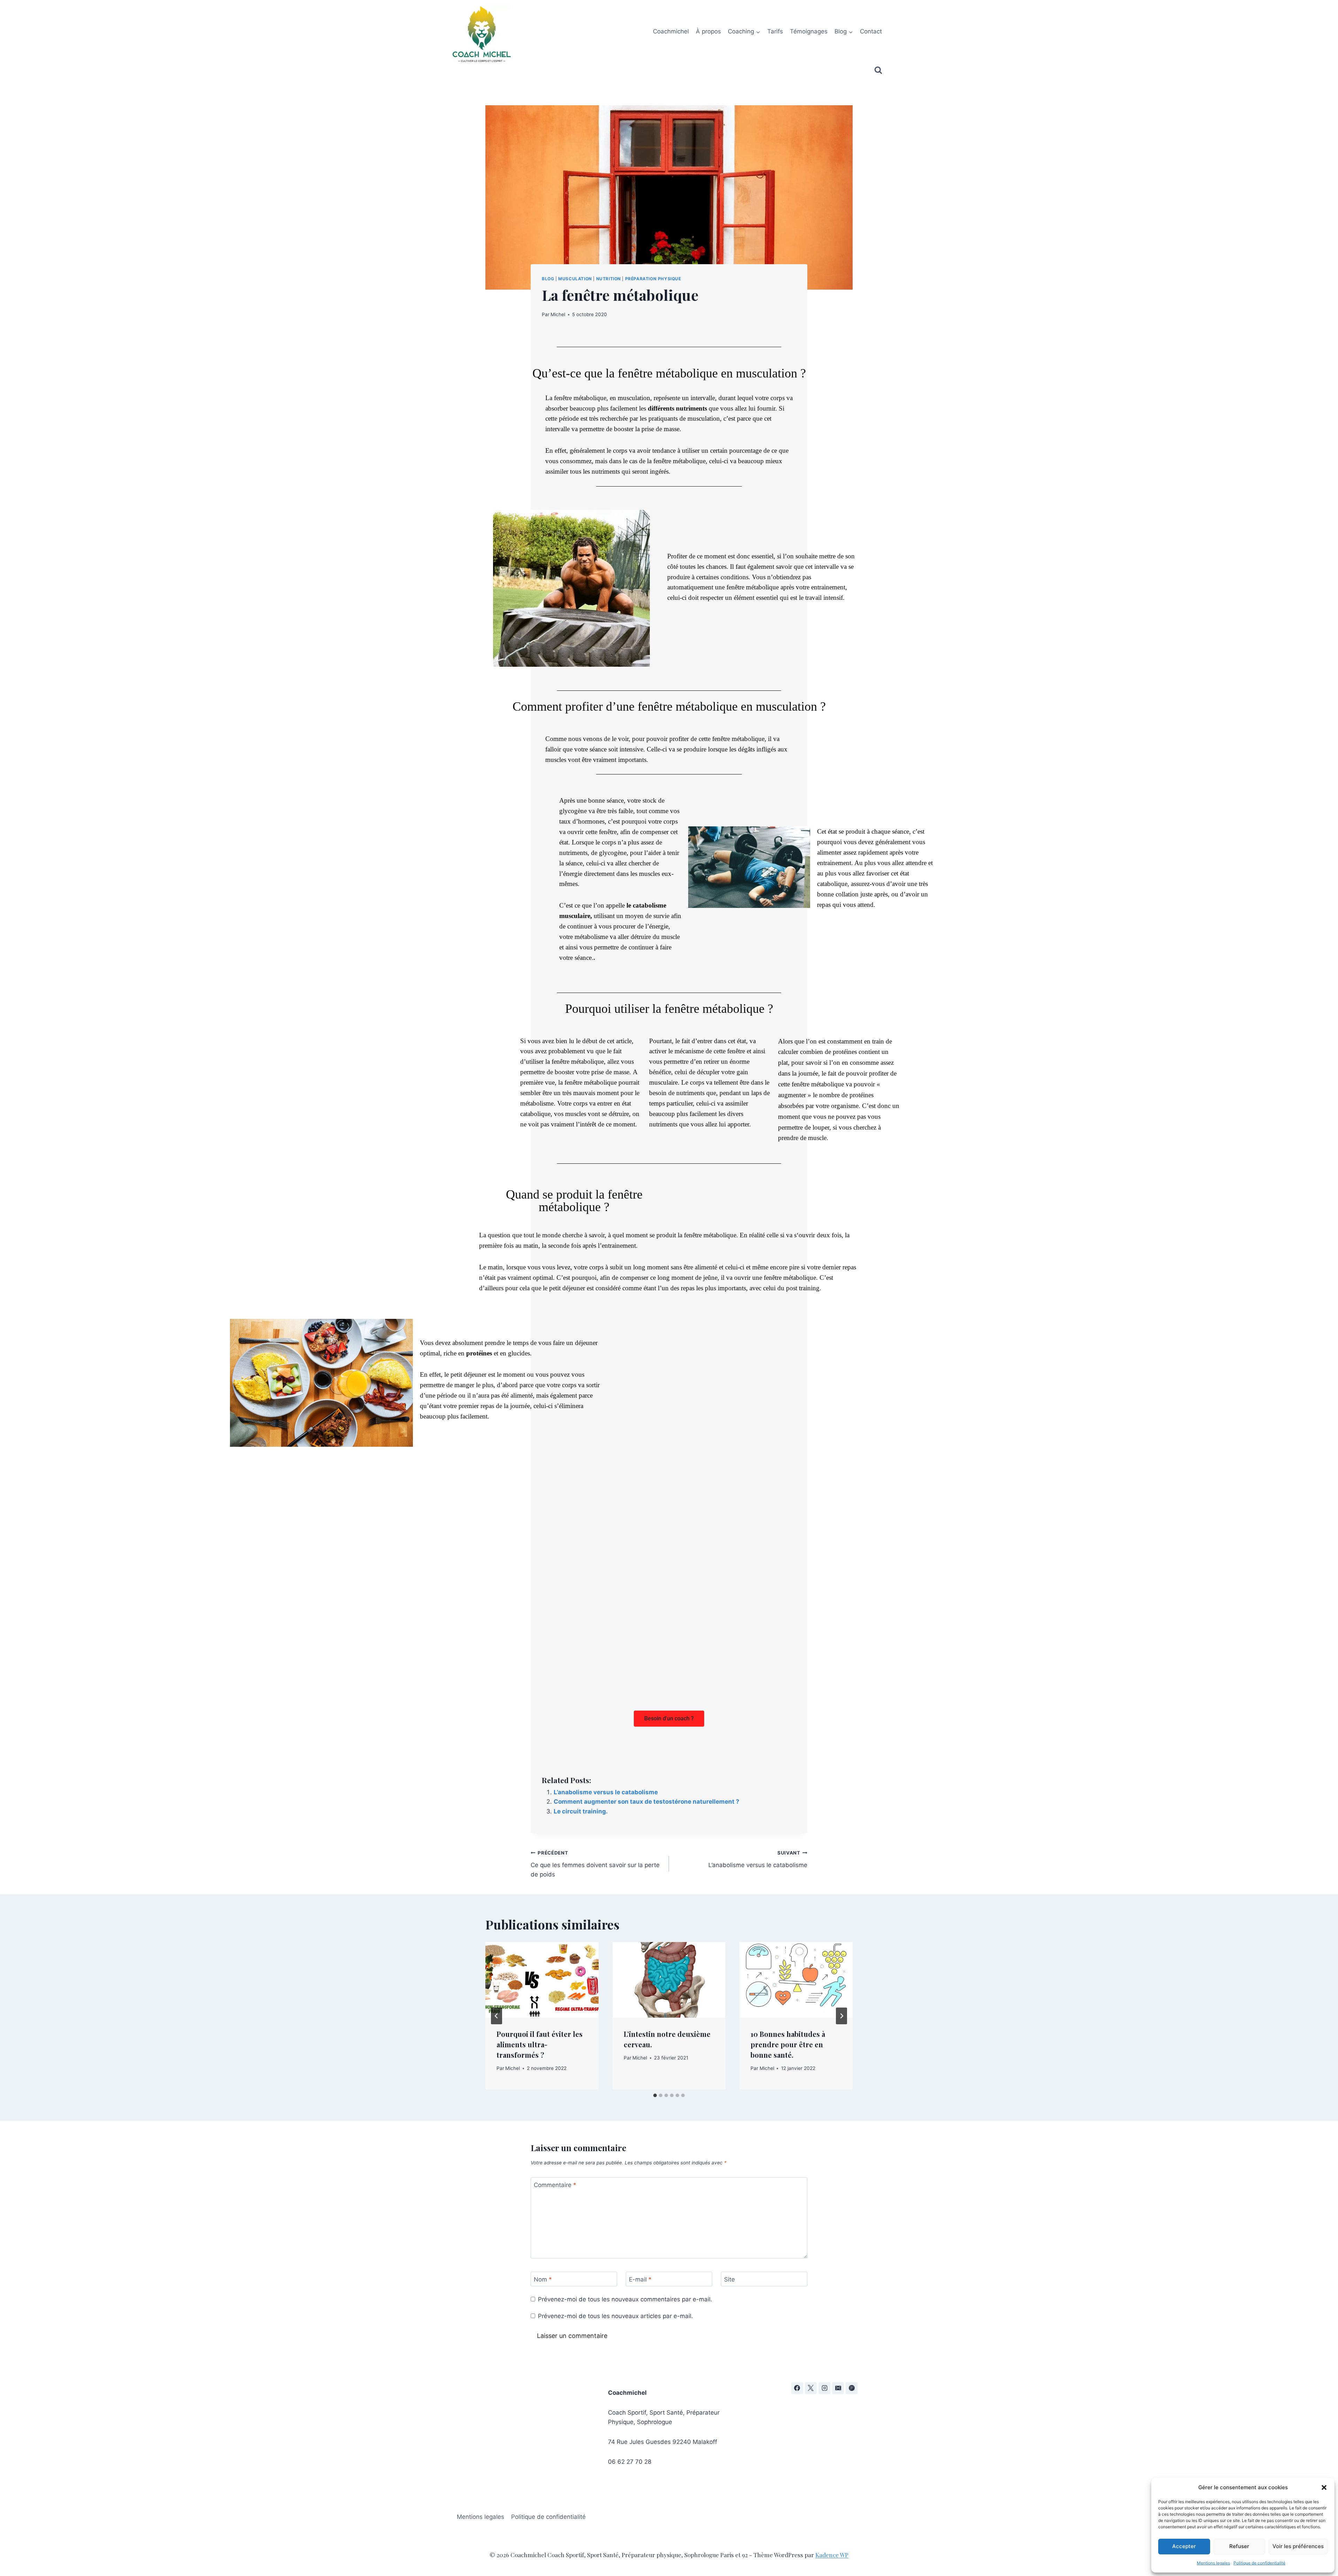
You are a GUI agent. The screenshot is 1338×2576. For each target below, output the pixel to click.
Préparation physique (653, 279)
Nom (543, 2279)
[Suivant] (841, 2016)
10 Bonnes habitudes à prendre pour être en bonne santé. (788, 2044)
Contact (871, 31)
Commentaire (555, 2185)
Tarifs (775, 31)
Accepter (1184, 2546)
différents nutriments (677, 408)
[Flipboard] (852, 2388)
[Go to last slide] (497, 2016)
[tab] (655, 2095)
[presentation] (542, 1980)
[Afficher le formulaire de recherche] (878, 70)
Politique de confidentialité (1259, 2563)
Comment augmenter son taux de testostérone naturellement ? (647, 1802)
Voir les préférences (1298, 2546)
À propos (708, 31)
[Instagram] (824, 2388)
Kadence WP (832, 2555)
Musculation (575, 279)
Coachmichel (671, 31)
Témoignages (809, 31)
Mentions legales (1213, 2563)
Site (729, 2279)
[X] (811, 2388)
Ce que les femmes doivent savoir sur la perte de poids (595, 1864)
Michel (558, 314)
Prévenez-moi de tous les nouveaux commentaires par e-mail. (625, 2299)
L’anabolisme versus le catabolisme (606, 1792)
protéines (479, 1353)
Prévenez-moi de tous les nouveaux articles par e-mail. (616, 2316)
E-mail (640, 2279)
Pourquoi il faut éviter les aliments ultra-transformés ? (540, 2044)
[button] (1324, 2487)
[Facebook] (797, 2388)
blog (548, 279)
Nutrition (609, 279)
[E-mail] (838, 2388)
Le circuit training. (581, 1811)
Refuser (1239, 2546)
